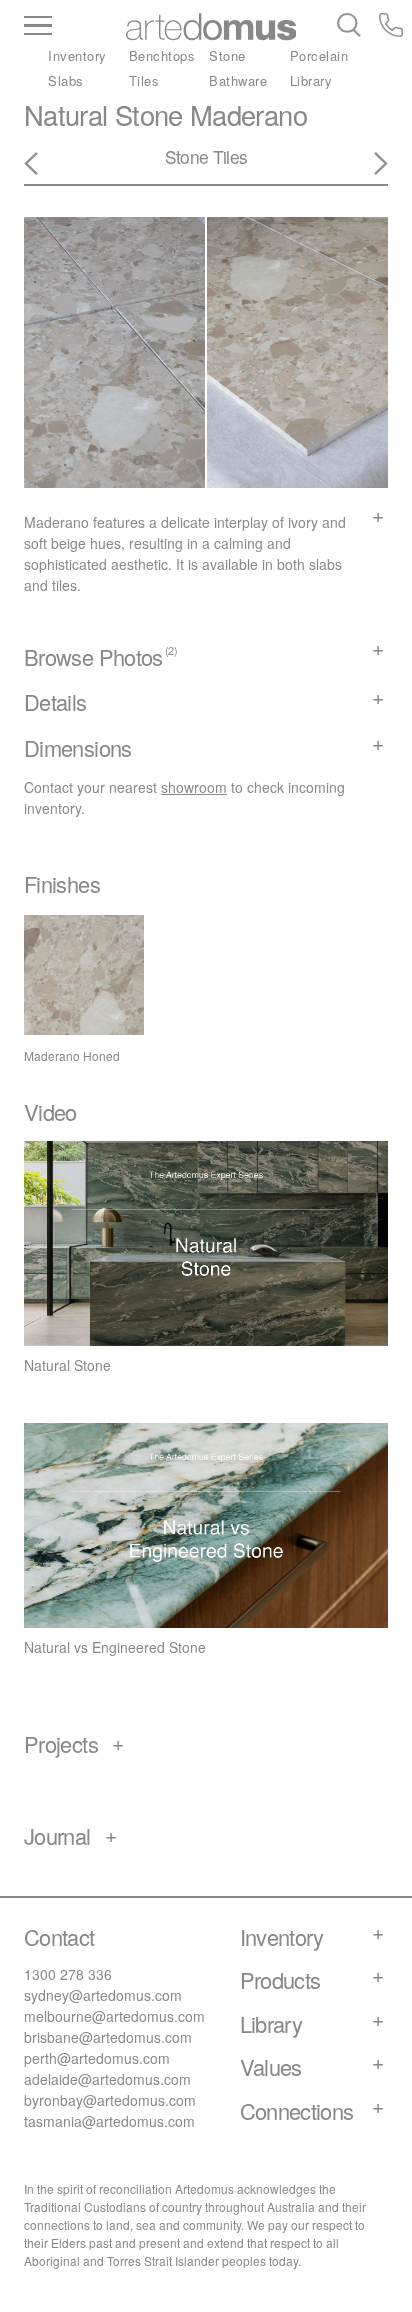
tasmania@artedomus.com (109, 2121)
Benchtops (162, 55)
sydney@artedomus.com (103, 1995)
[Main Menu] (73, 27)
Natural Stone (103, 114)
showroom (194, 787)
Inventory (77, 55)
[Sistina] (369, 164)
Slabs (66, 80)
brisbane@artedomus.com (108, 2037)
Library (311, 80)
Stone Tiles (206, 156)
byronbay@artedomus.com (110, 2100)
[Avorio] (43, 164)
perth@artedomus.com (97, 2058)
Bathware (238, 80)
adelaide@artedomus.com (107, 2079)
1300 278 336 (68, 1974)
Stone (227, 55)
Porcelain (319, 55)
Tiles (144, 80)
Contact (59, 1936)
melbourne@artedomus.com (114, 2016)
